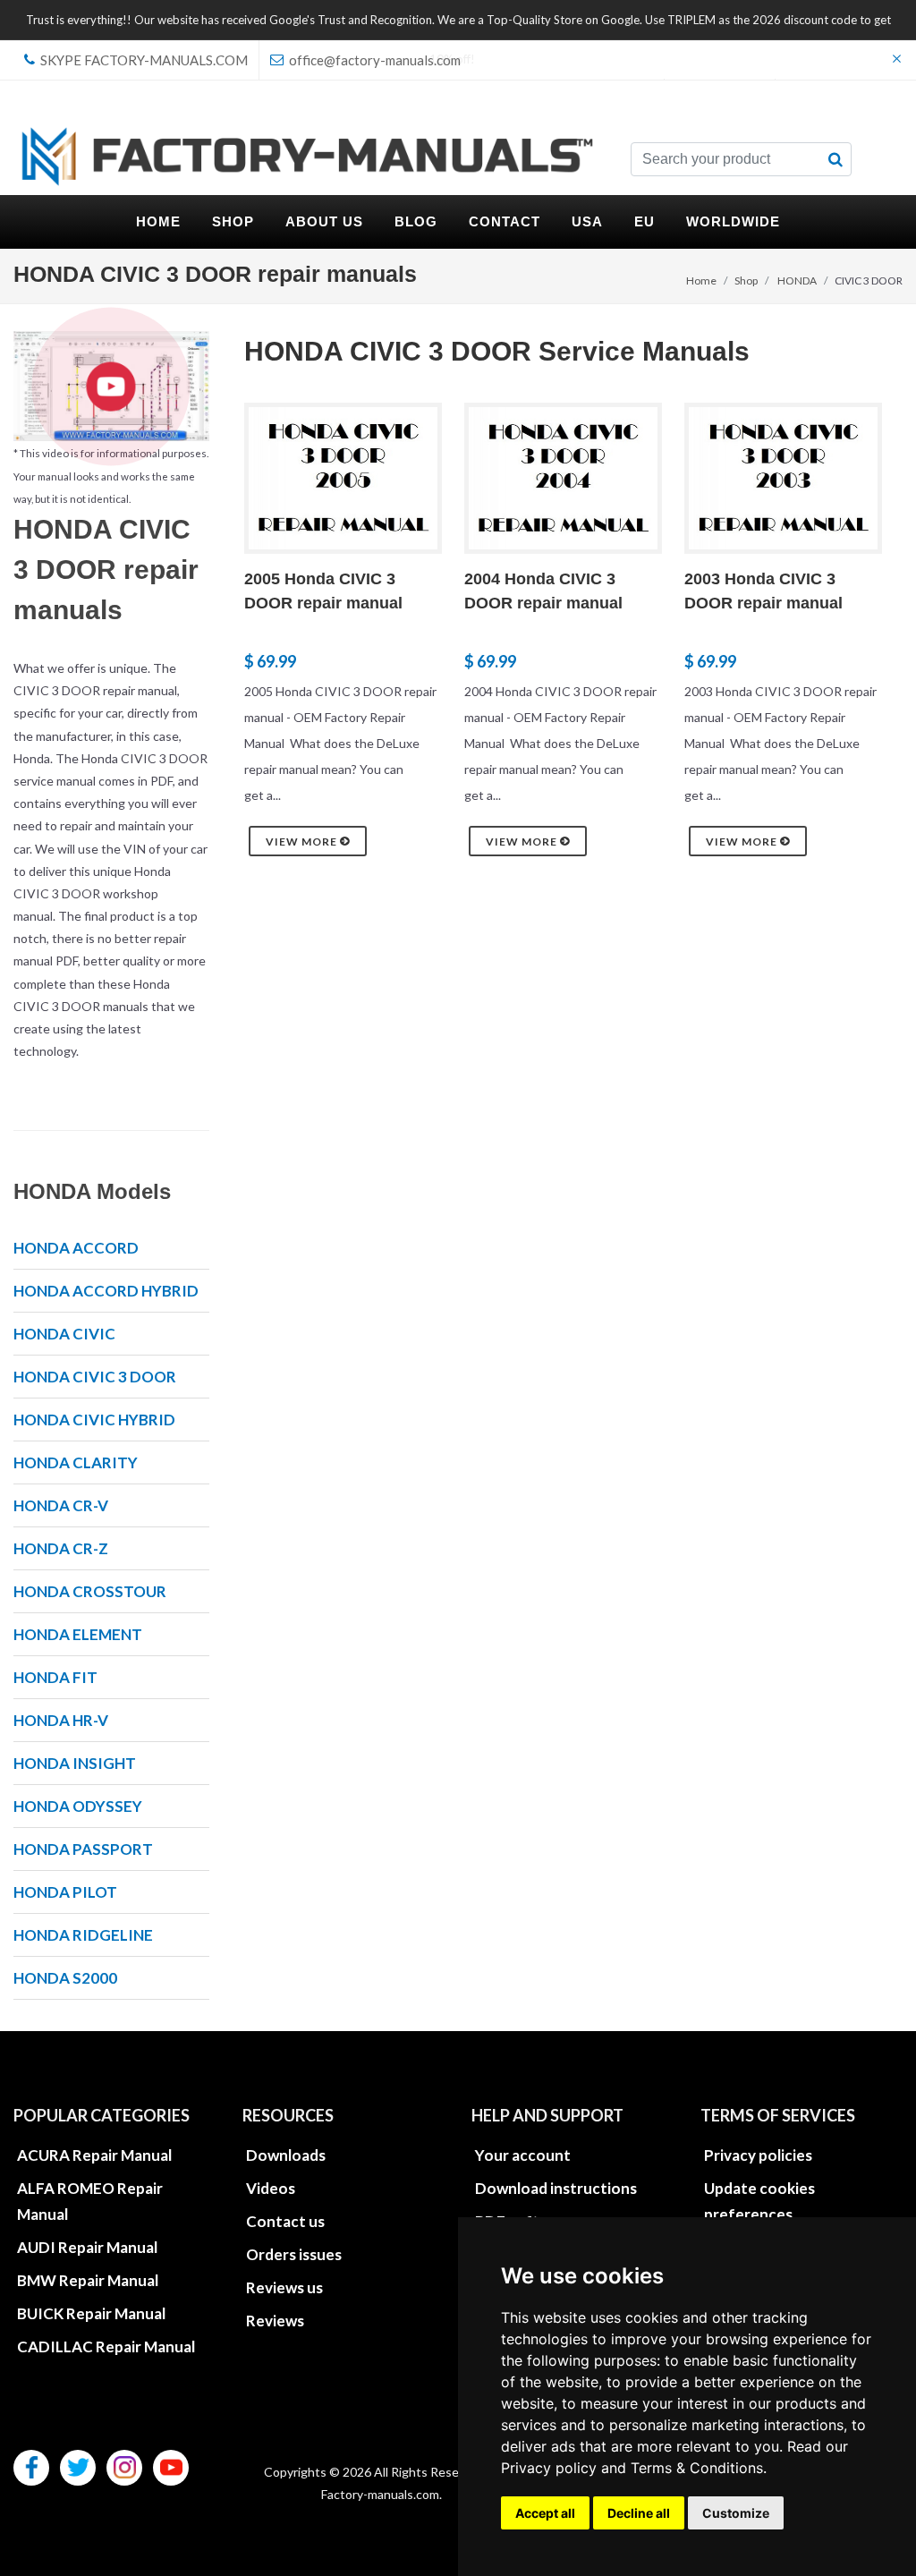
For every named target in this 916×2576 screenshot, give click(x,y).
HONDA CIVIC (64, 1334)
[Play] (111, 386)
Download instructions (556, 2188)
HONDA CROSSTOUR (90, 1591)
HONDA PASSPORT (83, 1849)
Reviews (275, 2321)
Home (701, 281)
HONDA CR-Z (61, 1548)
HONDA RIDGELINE (83, 1935)
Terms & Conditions (697, 2468)
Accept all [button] (545, 2513)
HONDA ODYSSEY (78, 1806)
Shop (746, 281)
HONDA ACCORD (76, 1248)
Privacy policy (549, 2468)
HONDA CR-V (61, 1505)
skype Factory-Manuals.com (143, 60)
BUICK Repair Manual (91, 2313)
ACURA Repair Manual (94, 2155)
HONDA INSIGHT (75, 1763)
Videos (271, 2188)
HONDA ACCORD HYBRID (106, 1291)
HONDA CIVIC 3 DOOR (95, 1377)
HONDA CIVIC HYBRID (94, 1420)
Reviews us (284, 2287)
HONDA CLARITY (76, 1462)
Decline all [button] (639, 2513)
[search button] (835, 159)
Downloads (286, 2155)
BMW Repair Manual (88, 2280)
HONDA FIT (55, 1677)
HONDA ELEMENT (78, 1634)
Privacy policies (758, 2155)
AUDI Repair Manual (87, 2247)
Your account (523, 2155)
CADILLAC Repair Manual (106, 2346)
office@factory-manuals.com (373, 60)
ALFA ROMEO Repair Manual (90, 2201)
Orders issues (294, 2254)
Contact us (285, 2221)
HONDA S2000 (65, 1978)
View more (303, 842)
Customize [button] (736, 2513)
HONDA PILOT (65, 1892)
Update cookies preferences (759, 2201)
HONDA (797, 281)
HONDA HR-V (61, 1720)
